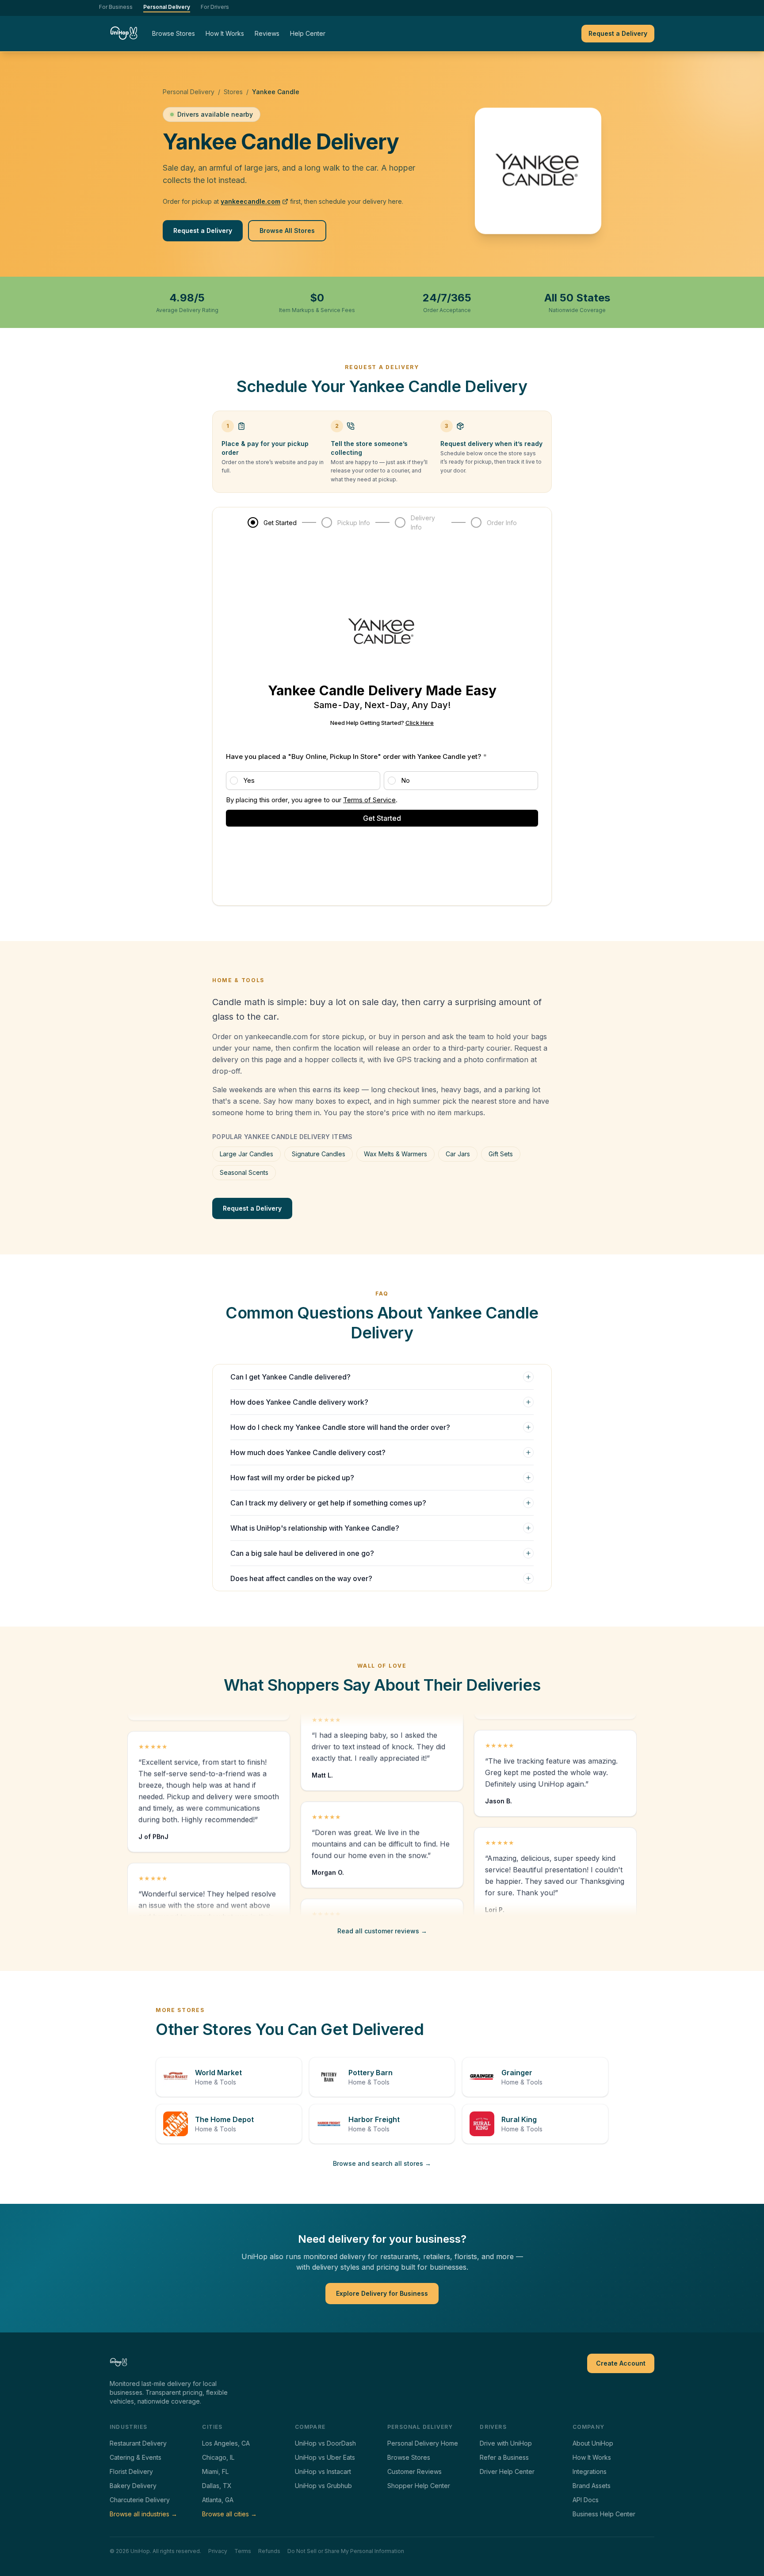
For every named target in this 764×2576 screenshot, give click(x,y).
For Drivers (215, 7)
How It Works (225, 33)
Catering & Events (136, 2457)
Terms (243, 2551)
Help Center (308, 33)
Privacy (218, 2551)
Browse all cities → (229, 2514)
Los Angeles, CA (226, 2443)
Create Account (621, 2363)
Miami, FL (215, 2471)
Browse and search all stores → (382, 2163)
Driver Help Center (507, 2471)
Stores (233, 92)
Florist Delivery (131, 2471)
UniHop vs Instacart (323, 2471)
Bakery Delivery (133, 2486)
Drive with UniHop (506, 2443)
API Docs (586, 2500)
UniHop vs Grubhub (323, 2486)
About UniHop (593, 2443)
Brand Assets (592, 2486)
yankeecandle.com (250, 201)
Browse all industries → (143, 2514)
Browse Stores (174, 33)
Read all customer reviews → (382, 1931)
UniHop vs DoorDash (325, 2443)
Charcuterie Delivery (140, 2500)
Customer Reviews (414, 2471)
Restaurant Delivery (138, 2443)
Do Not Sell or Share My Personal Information (346, 2551)
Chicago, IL (218, 2457)
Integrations (590, 2471)
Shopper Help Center (419, 2486)
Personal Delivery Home (423, 2443)
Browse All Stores (287, 231)
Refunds (269, 2551)
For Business (116, 7)
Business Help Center (604, 2514)
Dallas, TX (217, 2486)
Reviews (267, 33)
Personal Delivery (167, 7)
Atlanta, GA (218, 2500)
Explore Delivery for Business (382, 2293)
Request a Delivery (618, 33)
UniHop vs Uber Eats (325, 2457)
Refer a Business (504, 2457)
